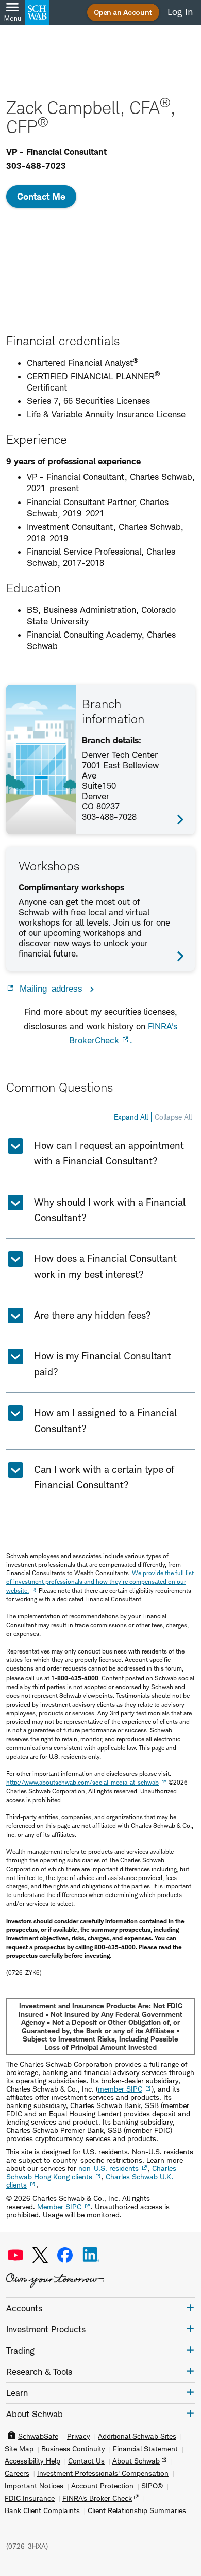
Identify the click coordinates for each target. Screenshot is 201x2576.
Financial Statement (145, 2449)
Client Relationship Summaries (137, 2510)
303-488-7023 (36, 166)
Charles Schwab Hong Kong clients (91, 2172)
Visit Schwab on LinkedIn (91, 2255)
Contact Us (86, 2461)
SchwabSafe (38, 2436)
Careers (17, 2473)
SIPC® (152, 2486)
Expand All (131, 1117)
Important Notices (34, 2486)
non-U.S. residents (108, 2168)
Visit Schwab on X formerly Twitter (40, 2255)
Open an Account (123, 12)
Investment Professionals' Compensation (103, 2473)
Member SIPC (59, 2206)
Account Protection (102, 2486)
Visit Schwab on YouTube (15, 2255)
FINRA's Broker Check (97, 2498)
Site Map (19, 2449)
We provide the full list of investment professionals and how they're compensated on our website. (100, 1582)
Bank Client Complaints (42, 2510)
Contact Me (41, 196)
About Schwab (136, 2461)
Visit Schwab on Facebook (65, 2255)
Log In (180, 12)
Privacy (79, 2436)
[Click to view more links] (190, 2307)
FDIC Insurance (30, 2498)
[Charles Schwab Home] (37, 12)
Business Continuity (73, 2449)
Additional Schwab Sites (137, 2436)
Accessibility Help (32, 2461)
